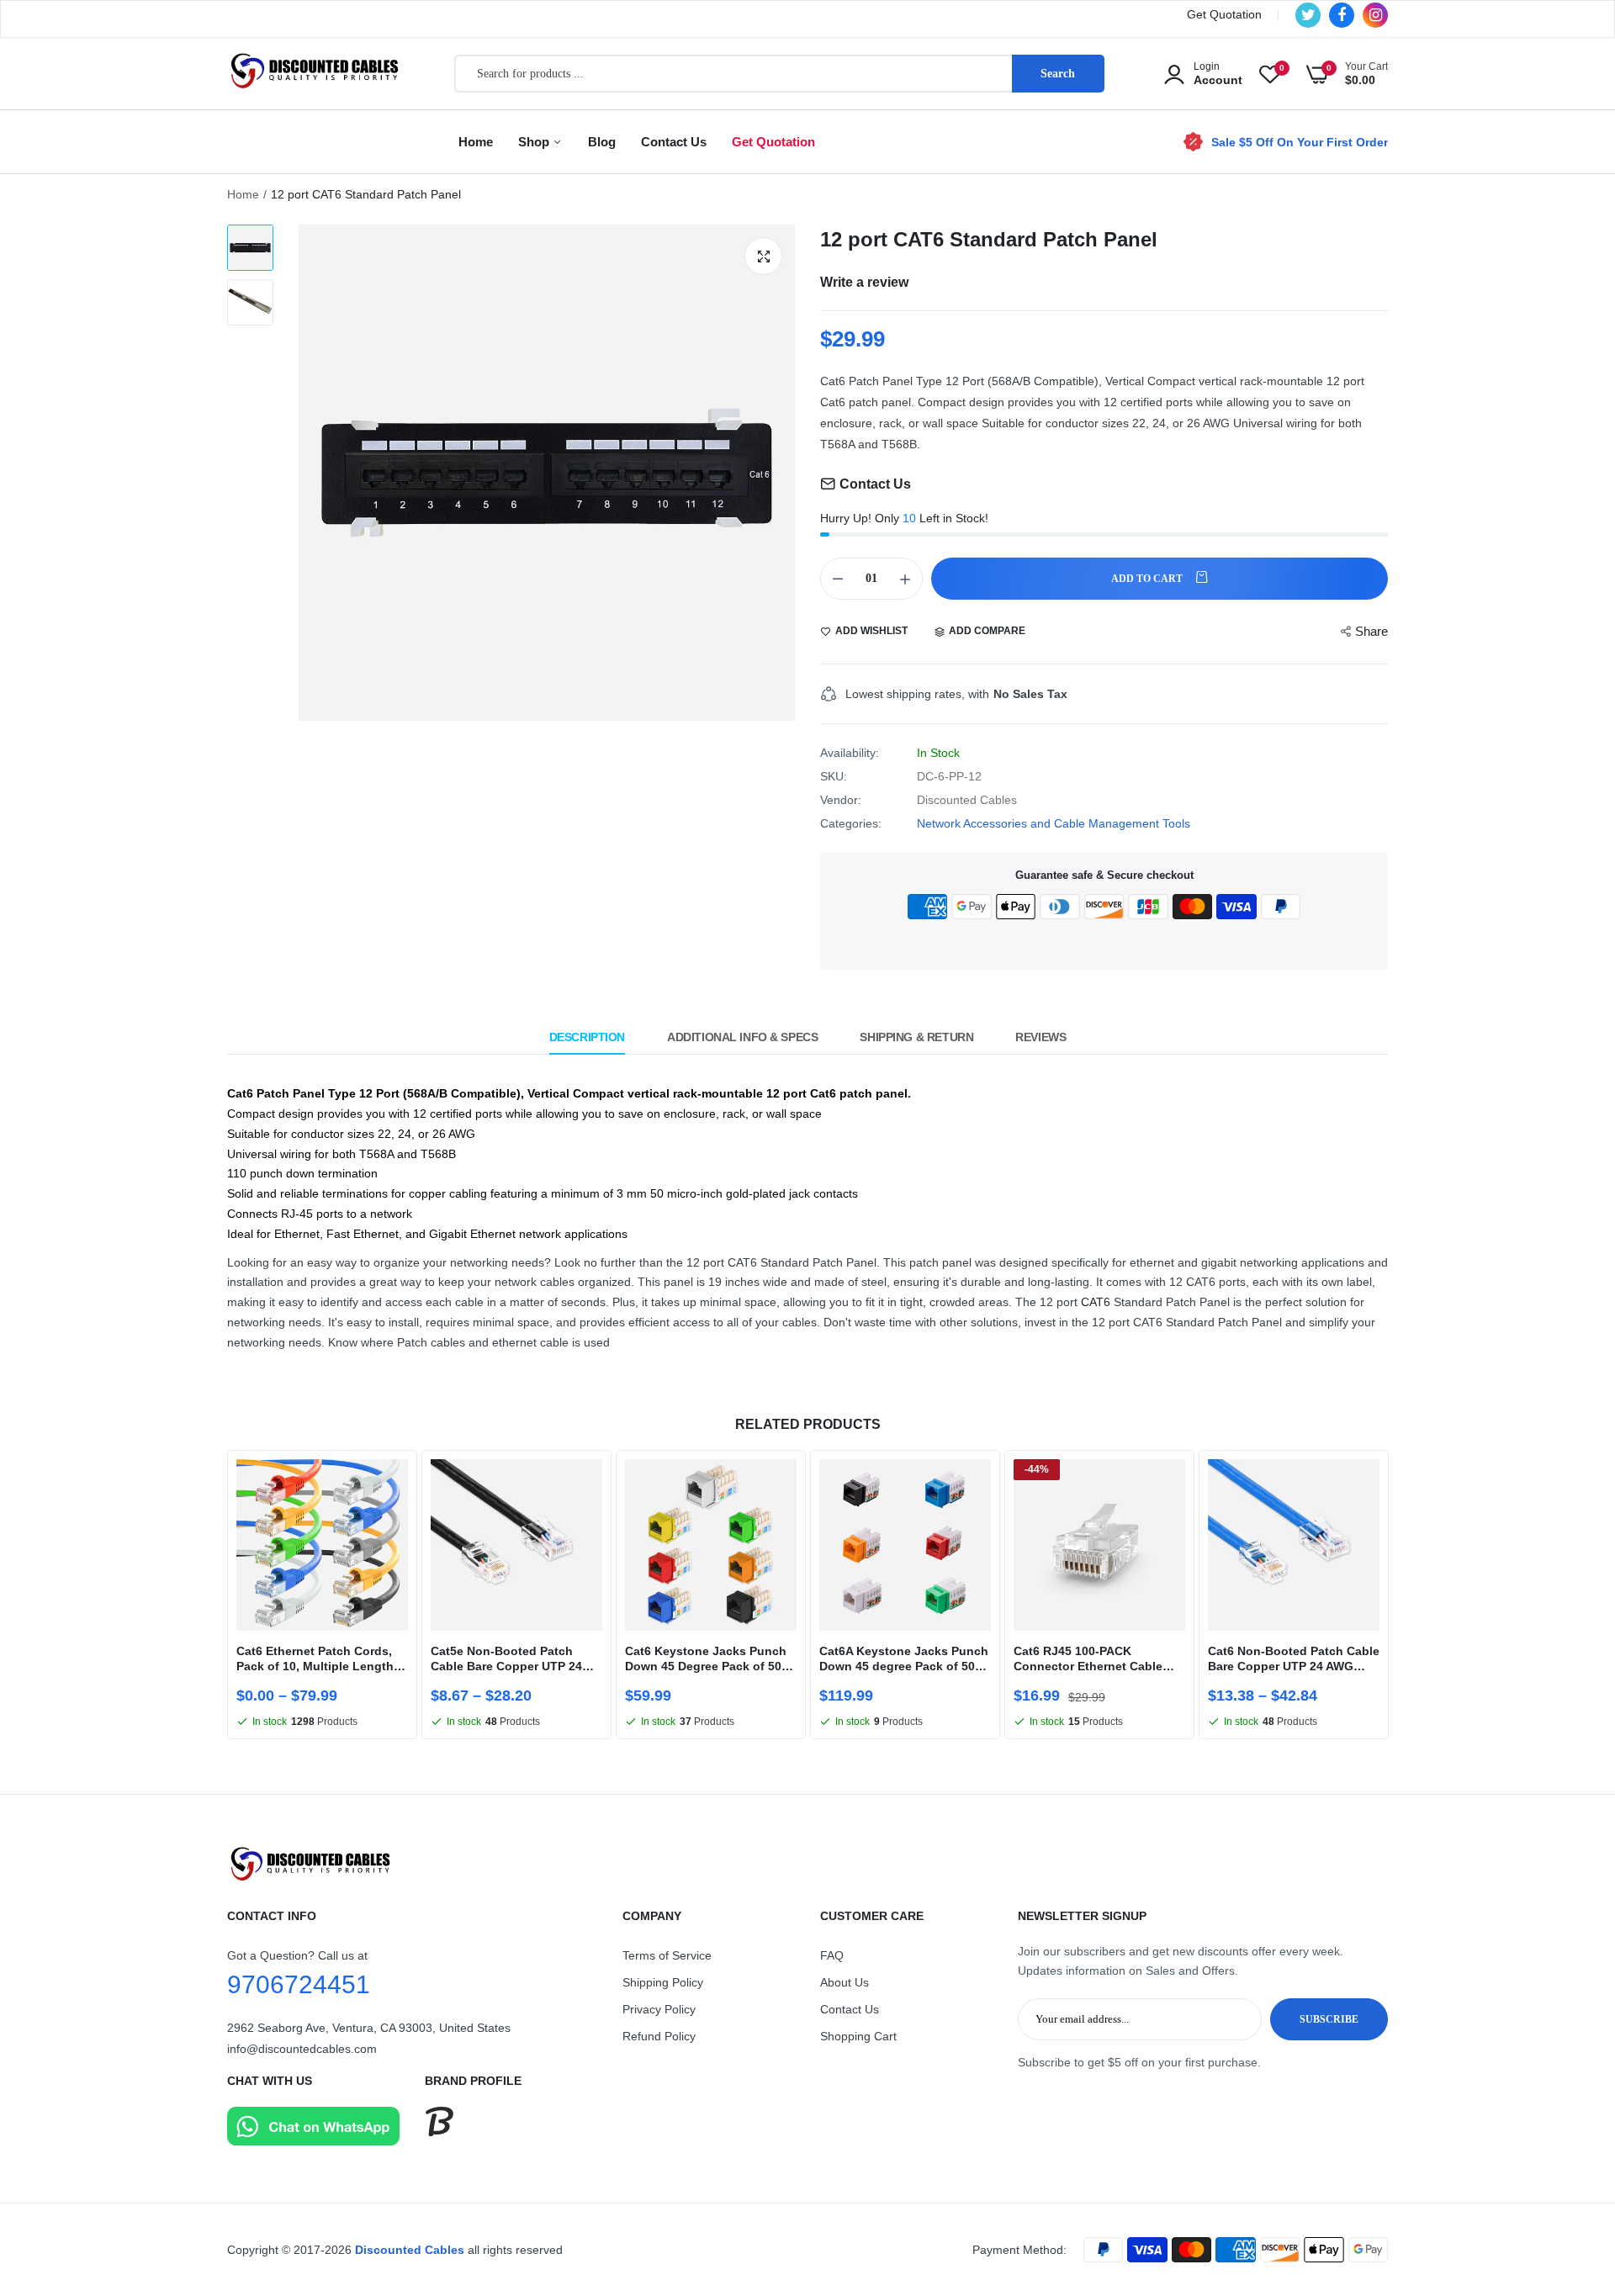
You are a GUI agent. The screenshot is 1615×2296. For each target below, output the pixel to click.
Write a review (864, 282)
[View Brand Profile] (439, 2132)
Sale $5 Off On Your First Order (1300, 142)
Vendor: (841, 800)
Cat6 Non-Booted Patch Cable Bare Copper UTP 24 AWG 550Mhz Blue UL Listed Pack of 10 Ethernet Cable (1294, 1659)
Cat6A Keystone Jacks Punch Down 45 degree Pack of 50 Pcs (904, 1659)
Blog (602, 142)
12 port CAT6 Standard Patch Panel (989, 239)
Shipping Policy (663, 1982)
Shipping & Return (916, 1037)
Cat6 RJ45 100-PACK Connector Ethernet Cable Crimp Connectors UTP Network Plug (1088, 1659)
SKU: (834, 776)
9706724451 (299, 1984)
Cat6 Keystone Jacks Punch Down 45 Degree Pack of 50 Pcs (706, 1659)
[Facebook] (1342, 15)
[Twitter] (1308, 15)
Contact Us (674, 142)
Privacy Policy (659, 2009)
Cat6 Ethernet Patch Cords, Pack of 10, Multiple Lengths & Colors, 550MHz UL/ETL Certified (318, 1659)
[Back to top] (1569, 2174)
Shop (535, 142)
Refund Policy (659, 2036)
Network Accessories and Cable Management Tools (1054, 823)
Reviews (1040, 1037)
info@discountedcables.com (302, 2049)
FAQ (832, 1955)
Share (1371, 631)
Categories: (851, 823)
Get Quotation (1224, 14)
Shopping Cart (858, 2036)
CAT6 (1096, 1302)
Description (587, 1037)
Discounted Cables (410, 2250)
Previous (227, 1596)
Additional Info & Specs (742, 1037)
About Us (845, 1982)
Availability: (850, 753)
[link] (393, 1487)
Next (1388, 1596)
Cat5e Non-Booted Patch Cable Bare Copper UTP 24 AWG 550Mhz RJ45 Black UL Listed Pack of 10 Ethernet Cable (511, 1659)
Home (476, 142)
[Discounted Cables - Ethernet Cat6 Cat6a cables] (315, 74)
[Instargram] (1375, 15)
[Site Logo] (807, 1864)
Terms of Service (667, 1955)
